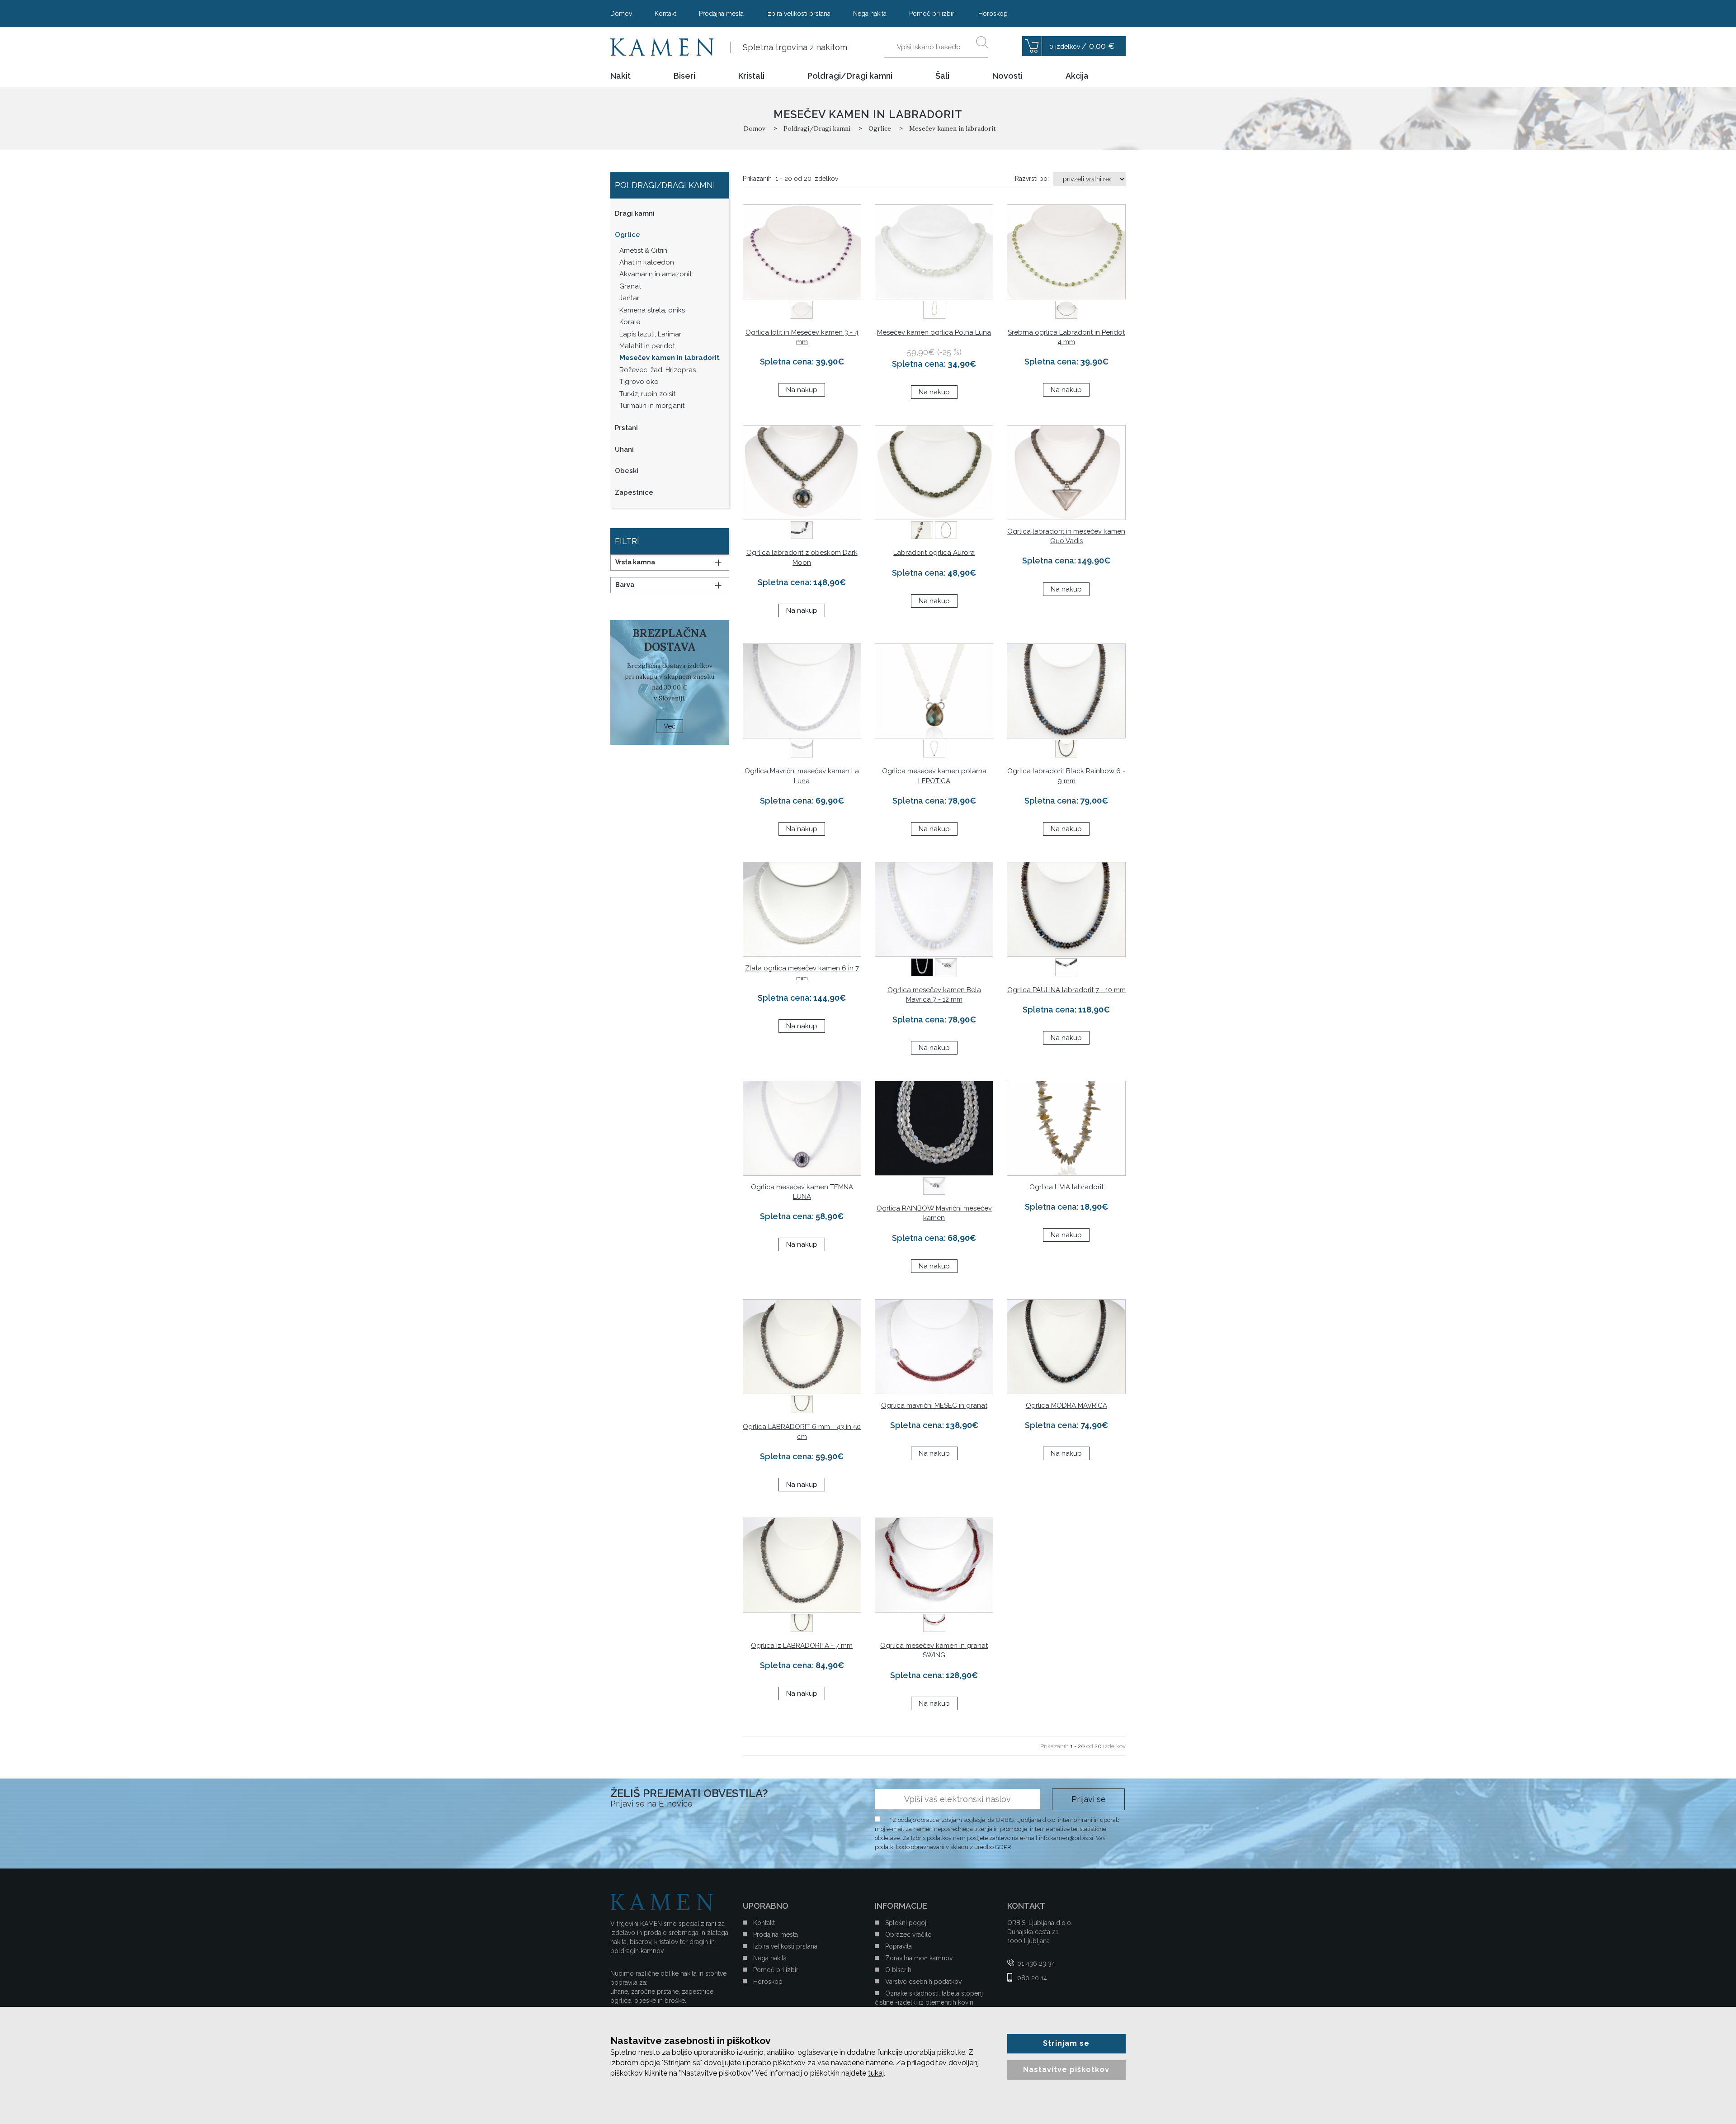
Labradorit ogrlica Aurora (934, 553)
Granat (630, 286)
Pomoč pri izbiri (932, 14)
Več (670, 726)
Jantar (629, 298)
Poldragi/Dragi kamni (850, 76)
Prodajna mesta (721, 14)
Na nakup (802, 390)
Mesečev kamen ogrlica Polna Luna (934, 332)
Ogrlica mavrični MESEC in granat (934, 1405)
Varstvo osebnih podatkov (923, 1982)
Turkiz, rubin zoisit (647, 394)
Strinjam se (1066, 2043)
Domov (621, 14)
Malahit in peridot (647, 346)
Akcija (1077, 76)
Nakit (620, 76)
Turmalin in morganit (652, 406)
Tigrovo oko (639, 382)
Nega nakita (870, 14)
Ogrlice (627, 235)
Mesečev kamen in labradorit (670, 358)
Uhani (624, 449)
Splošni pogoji (906, 1923)
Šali (942, 76)
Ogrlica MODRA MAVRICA (1066, 1405)
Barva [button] (625, 585)
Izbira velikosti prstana (798, 14)
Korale (630, 322)
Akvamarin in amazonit (656, 274)
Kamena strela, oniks (652, 310)
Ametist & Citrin (643, 251)
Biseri (684, 76)
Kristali (751, 76)
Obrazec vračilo (908, 1935)
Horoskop (993, 14)
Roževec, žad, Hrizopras (658, 370)
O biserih (898, 1970)
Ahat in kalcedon (647, 262)
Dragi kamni (635, 213)
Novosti (1007, 76)
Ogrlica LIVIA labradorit (1066, 1187)
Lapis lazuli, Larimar (650, 334)
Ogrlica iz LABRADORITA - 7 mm (802, 1646)
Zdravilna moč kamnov (919, 1958)
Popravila (899, 1946)
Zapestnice (634, 492)
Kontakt (665, 14)
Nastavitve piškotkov (1066, 2070)
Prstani (626, 428)
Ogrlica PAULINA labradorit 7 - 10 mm (1066, 990)
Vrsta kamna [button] (635, 562)
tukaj (876, 2073)
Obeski (627, 471)
